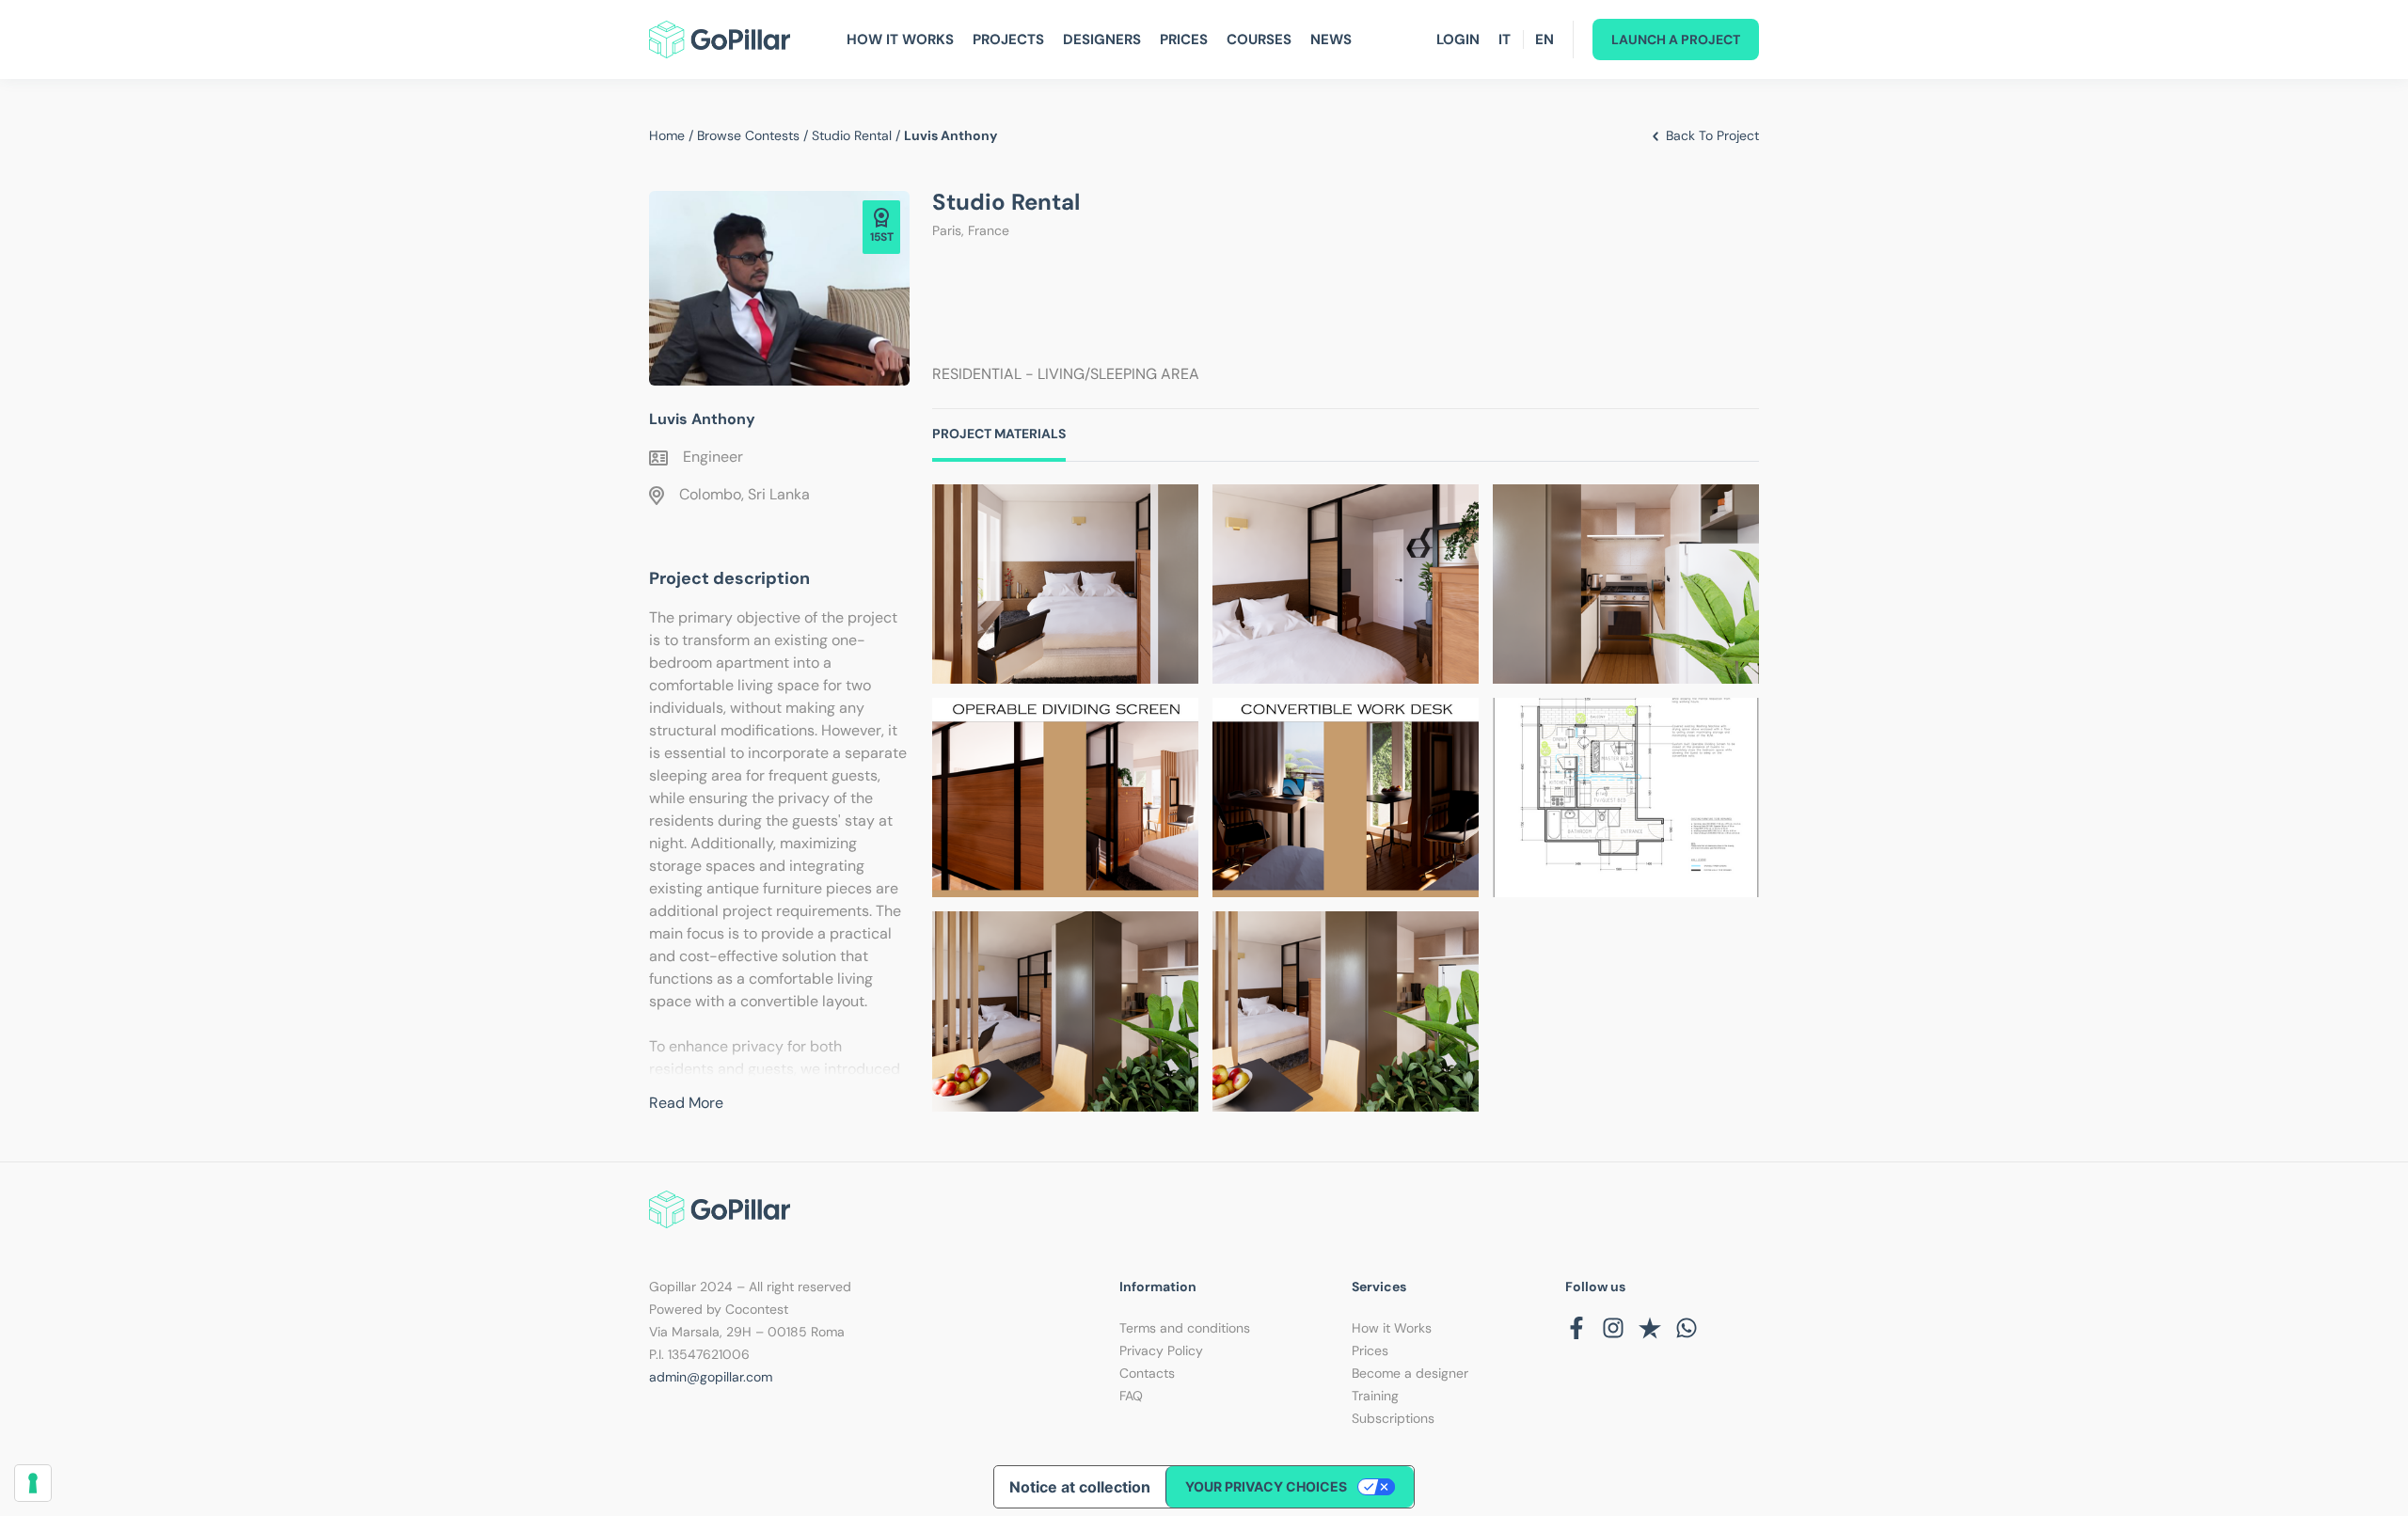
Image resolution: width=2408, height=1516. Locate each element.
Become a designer (1410, 1373)
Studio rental (852, 135)
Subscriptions (1393, 1418)
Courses (1259, 39)
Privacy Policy (1161, 1350)
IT (1505, 39)
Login (1458, 39)
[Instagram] (1613, 1328)
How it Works (1392, 1328)
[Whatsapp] (1687, 1328)
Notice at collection (1080, 1487)
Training (1375, 1396)
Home (667, 135)
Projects (1008, 39)
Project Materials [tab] (999, 434)
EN (1545, 39)
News (1331, 39)
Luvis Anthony (702, 419)
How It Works (900, 39)
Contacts (1147, 1373)
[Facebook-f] (1576, 1328)
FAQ (1131, 1396)
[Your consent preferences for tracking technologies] (33, 1483)
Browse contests (748, 135)
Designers (1102, 39)
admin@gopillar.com (711, 1377)
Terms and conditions (1185, 1328)
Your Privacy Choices (1266, 1486)
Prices (1184, 39)
